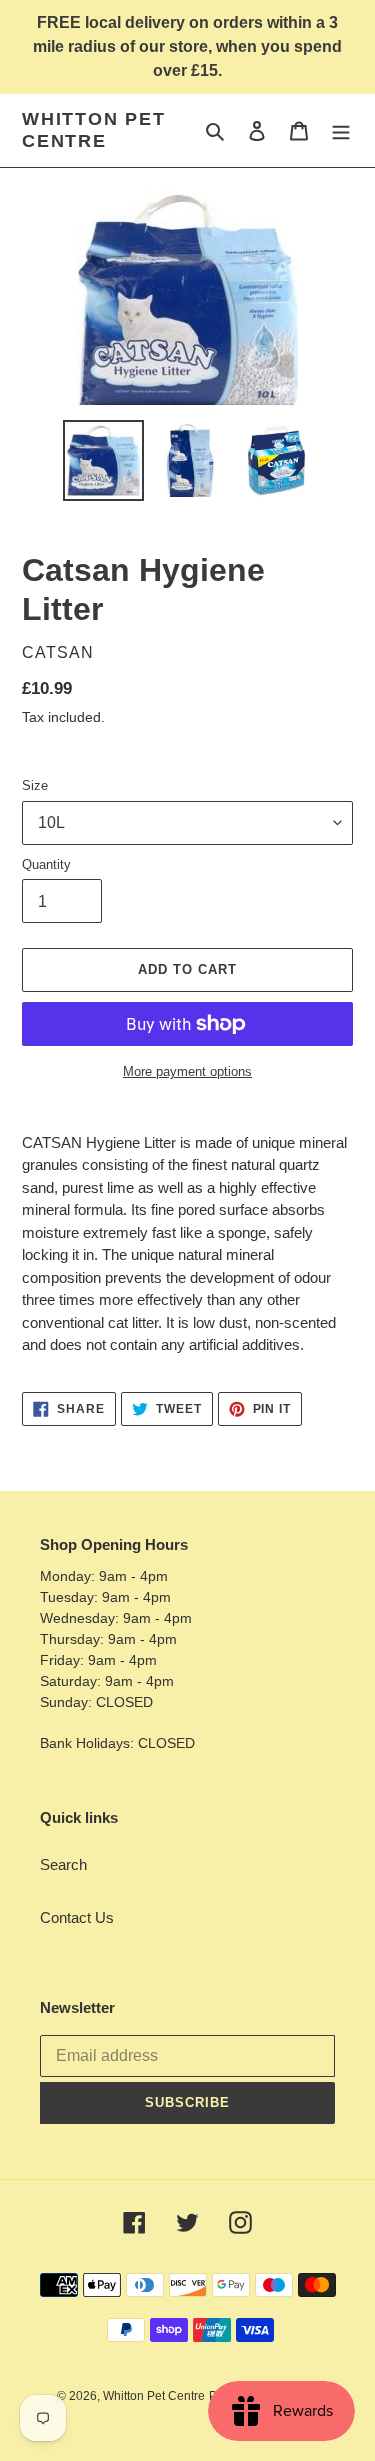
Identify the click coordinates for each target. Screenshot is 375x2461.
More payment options (187, 1071)
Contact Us (77, 1917)
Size (35, 785)
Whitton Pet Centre (94, 130)
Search (63, 1864)
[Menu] (341, 130)
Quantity (46, 864)
